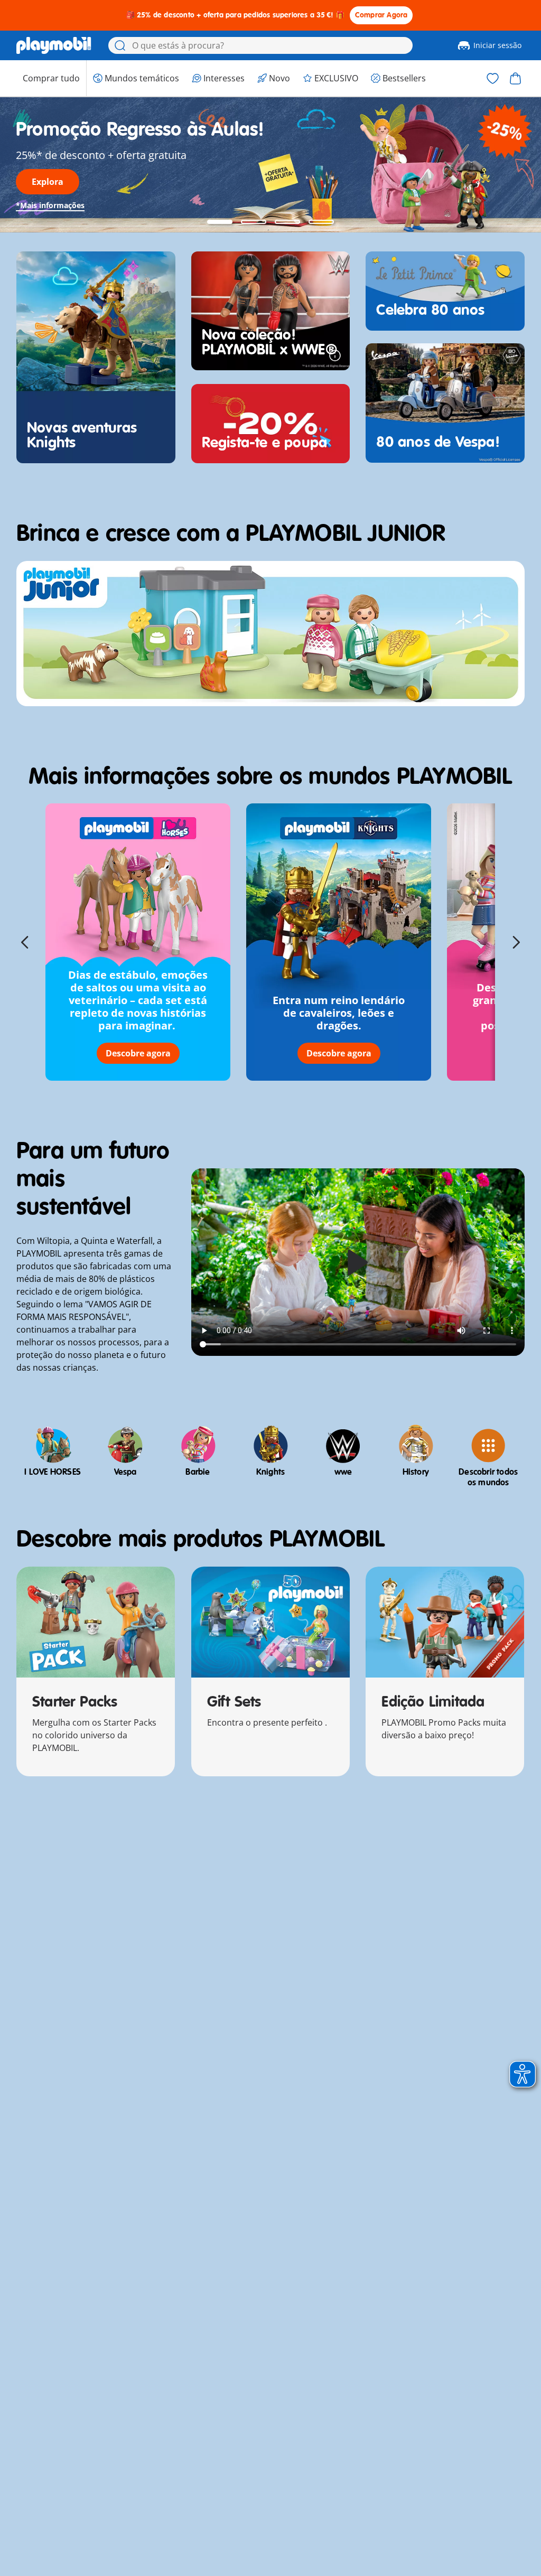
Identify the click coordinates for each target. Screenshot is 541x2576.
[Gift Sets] (270, 1622)
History (416, 1472)
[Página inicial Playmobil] (54, 45)
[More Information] (335, 355)
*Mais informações (50, 205)
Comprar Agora (381, 15)
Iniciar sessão (497, 45)
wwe (343, 1472)
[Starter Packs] (96, 1622)
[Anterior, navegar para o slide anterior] (25, 942)
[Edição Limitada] (445, 1622)
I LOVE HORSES (53, 1472)
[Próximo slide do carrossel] (516, 942)
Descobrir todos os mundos (488, 1477)
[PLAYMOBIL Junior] (270, 634)
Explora (48, 182)
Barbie (198, 1472)
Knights (270, 1472)
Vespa (125, 1472)
